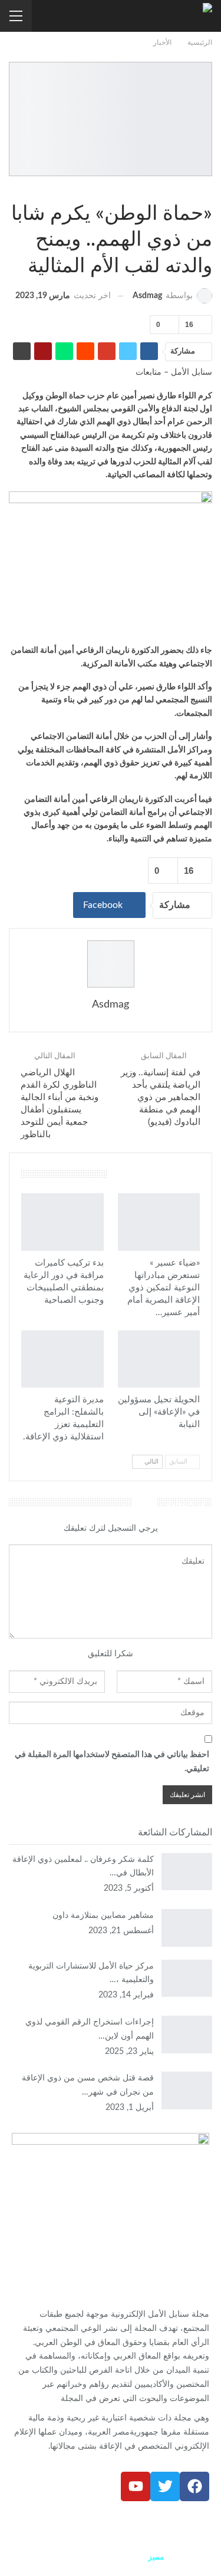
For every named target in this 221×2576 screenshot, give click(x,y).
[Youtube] (136, 2486)
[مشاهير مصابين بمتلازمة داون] (187, 1928)
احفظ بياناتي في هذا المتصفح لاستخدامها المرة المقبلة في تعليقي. (112, 1762)
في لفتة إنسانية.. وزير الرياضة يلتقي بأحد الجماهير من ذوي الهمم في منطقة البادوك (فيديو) (161, 1097)
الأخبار (208, 189)
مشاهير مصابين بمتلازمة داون (103, 1916)
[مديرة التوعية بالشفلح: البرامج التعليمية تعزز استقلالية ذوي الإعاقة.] (62, 1359)
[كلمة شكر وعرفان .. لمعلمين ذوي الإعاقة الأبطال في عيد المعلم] (187, 1872)
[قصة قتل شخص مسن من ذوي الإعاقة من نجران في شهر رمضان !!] (187, 2090)
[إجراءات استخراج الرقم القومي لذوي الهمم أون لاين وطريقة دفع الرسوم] (187, 2035)
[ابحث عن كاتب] (111, 964)
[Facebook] (194, 2486)
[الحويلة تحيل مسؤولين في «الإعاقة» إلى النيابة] (159, 1359)
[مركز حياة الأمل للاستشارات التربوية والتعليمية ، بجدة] (187, 1979)
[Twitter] (165, 2486)
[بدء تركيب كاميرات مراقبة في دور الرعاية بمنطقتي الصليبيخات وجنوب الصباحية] (62, 1222)
